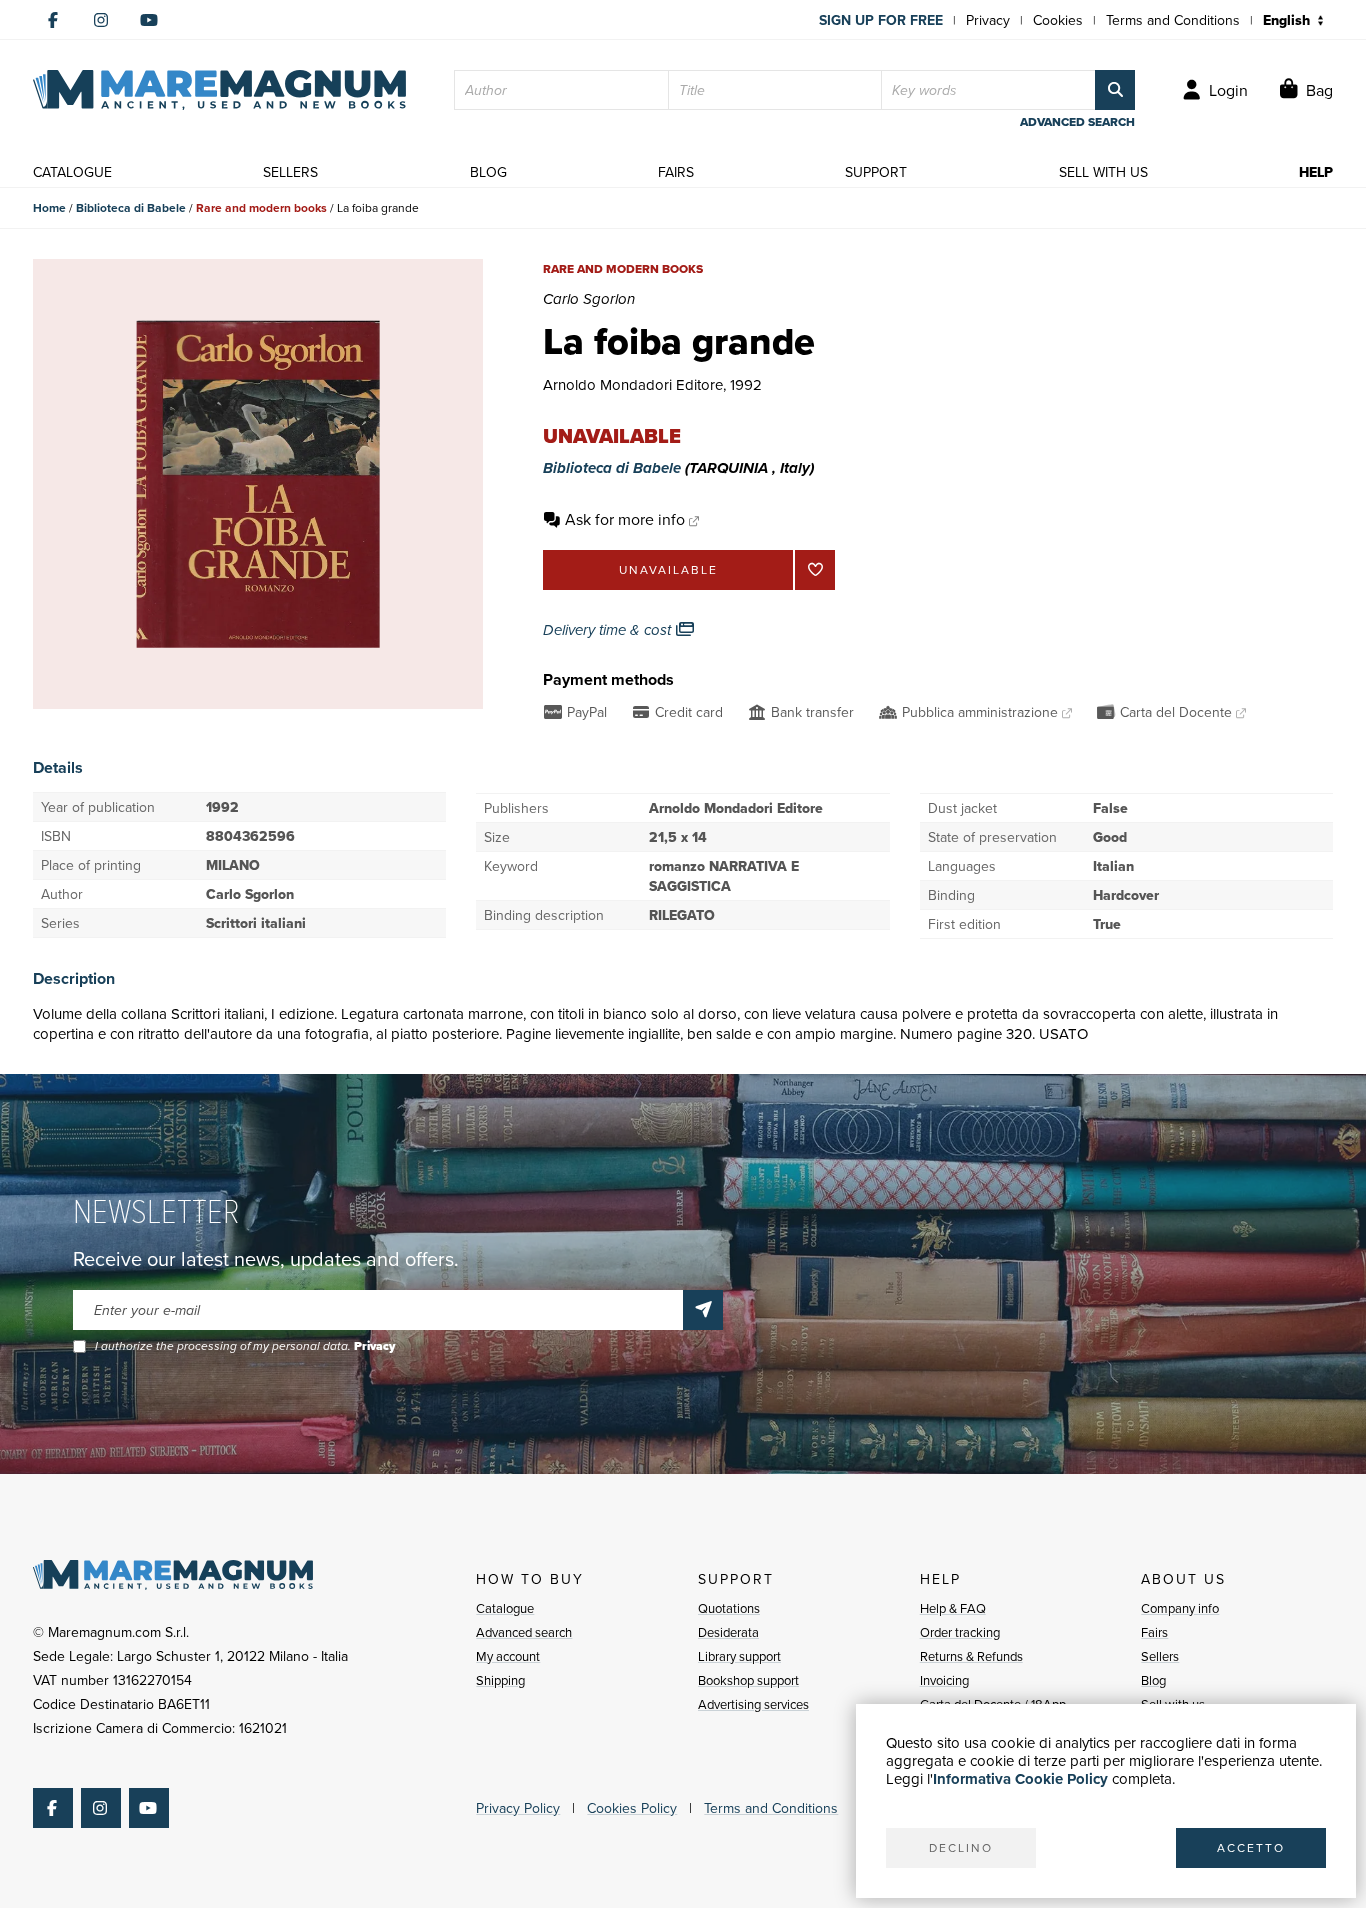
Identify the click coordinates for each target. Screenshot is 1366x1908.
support (876, 172)
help (1316, 172)
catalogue (72, 172)
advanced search (1077, 122)
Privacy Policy (518, 1808)
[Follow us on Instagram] (101, 20)
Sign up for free (881, 20)
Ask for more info (625, 519)
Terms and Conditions (1173, 20)
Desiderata (728, 1632)
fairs (676, 172)
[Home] (219, 90)
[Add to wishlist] (815, 570)
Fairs (1154, 1632)
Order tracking (960, 1632)
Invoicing (944, 1680)
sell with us (1103, 172)
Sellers (1160, 1656)
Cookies (1058, 20)
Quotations (729, 1608)
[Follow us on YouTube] (149, 20)
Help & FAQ (953, 1608)
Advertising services (753, 1704)
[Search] (1115, 90)
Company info (1180, 1608)
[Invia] (703, 1310)
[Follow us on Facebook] (53, 20)
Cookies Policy (632, 1808)
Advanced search (524, 1632)
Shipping (500, 1680)
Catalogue (505, 1608)
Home (49, 207)
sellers (290, 172)
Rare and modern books (261, 207)
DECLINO (961, 1847)
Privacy (988, 20)
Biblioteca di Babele (131, 207)
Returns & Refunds (971, 1656)
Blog (1153, 1680)
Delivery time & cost (609, 630)
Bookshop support (748, 1680)
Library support (739, 1656)
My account (508, 1656)
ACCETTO (1251, 1847)
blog (488, 172)
